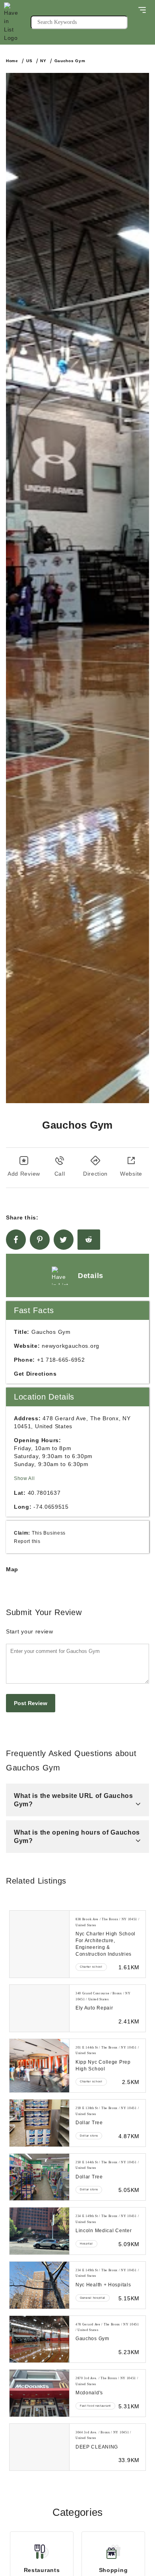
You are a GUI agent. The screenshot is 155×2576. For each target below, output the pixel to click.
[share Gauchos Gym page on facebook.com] (16, 1240)
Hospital (86, 2244)
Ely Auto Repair (94, 2008)
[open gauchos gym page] (39, 2339)
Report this (27, 1541)
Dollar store (89, 2136)
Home (12, 61)
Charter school (91, 1967)
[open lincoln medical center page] (39, 2231)
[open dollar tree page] (39, 2123)
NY (43, 61)
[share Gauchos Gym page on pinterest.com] (40, 1240)
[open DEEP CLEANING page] (39, 2447)
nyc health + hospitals (103, 2285)
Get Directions (35, 1374)
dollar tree (89, 2123)
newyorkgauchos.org (71, 1346)
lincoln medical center (104, 2231)
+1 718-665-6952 (61, 1360)
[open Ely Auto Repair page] (39, 2008)
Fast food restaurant (95, 2406)
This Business (49, 1533)
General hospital (93, 2298)
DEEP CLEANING (97, 2447)
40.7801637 (44, 1493)
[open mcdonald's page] (39, 2393)
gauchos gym (92, 2339)
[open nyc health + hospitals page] (39, 2285)
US (29, 61)
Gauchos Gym (70, 61)
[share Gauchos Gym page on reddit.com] (89, 1240)
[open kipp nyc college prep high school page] (39, 2066)
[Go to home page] (17, 22)
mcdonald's (89, 2393)
